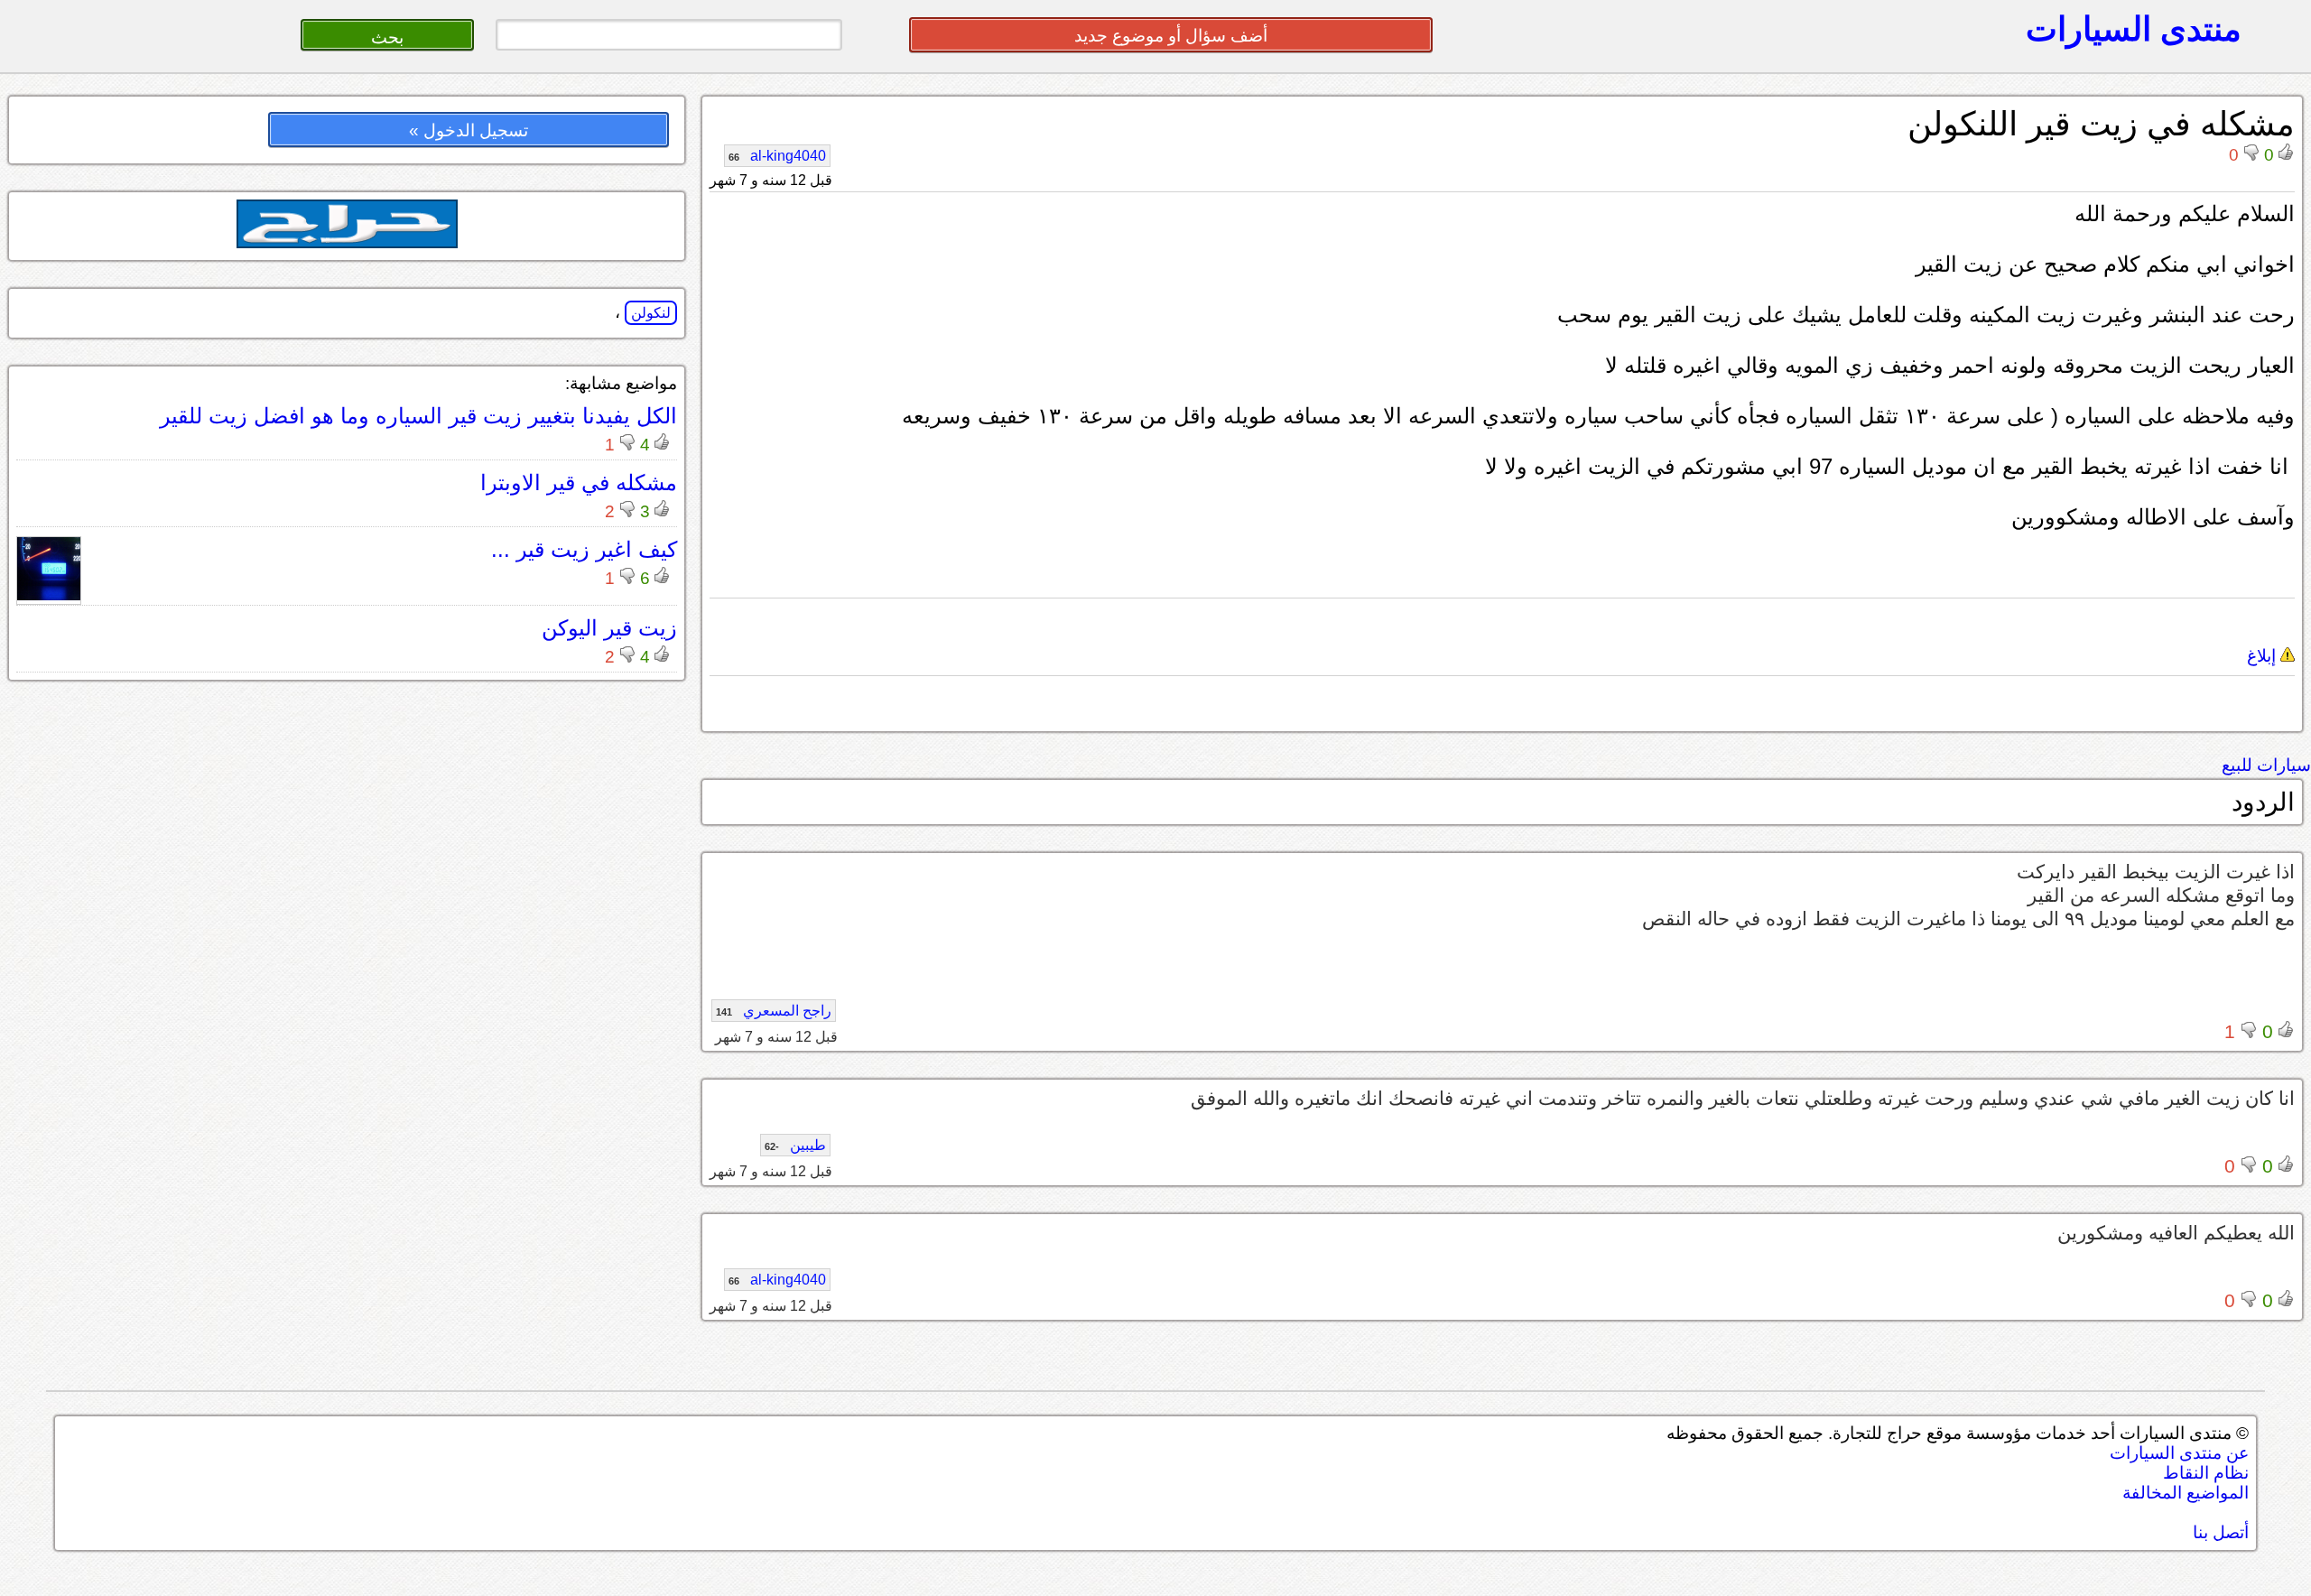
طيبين (795, 1145)
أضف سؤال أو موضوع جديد (1171, 36)
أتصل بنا (2221, 1532)
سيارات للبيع (2266, 765)
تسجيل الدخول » (469, 130)
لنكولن (651, 313)
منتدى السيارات (2134, 29)
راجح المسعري (774, 1011)
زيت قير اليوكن (609, 628)
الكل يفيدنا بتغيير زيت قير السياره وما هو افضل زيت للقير (418, 416)
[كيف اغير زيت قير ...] (49, 595)
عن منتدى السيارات (2179, 1453)
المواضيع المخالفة (2186, 1493)
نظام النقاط (2206, 1473)
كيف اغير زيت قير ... (584, 549)
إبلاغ (2264, 656)
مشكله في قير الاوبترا (579, 483)
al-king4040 (777, 156)
